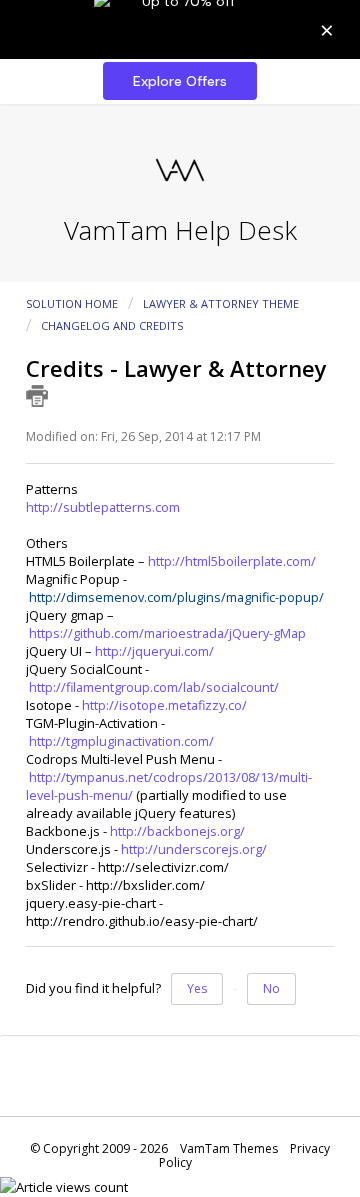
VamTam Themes (229, 1148)
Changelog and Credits (112, 325)
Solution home (73, 303)
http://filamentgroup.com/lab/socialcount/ (154, 687)
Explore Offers (180, 81)
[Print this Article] (37, 396)
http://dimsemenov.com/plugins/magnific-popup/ (176, 597)
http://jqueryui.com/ (154, 651)
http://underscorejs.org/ (194, 849)
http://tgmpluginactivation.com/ (121, 741)
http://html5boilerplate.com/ (232, 561)
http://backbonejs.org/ (177, 831)
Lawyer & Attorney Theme (221, 303)
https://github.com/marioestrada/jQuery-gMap (167, 633)
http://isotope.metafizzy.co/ (164, 705)
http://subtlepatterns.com (103, 507)
